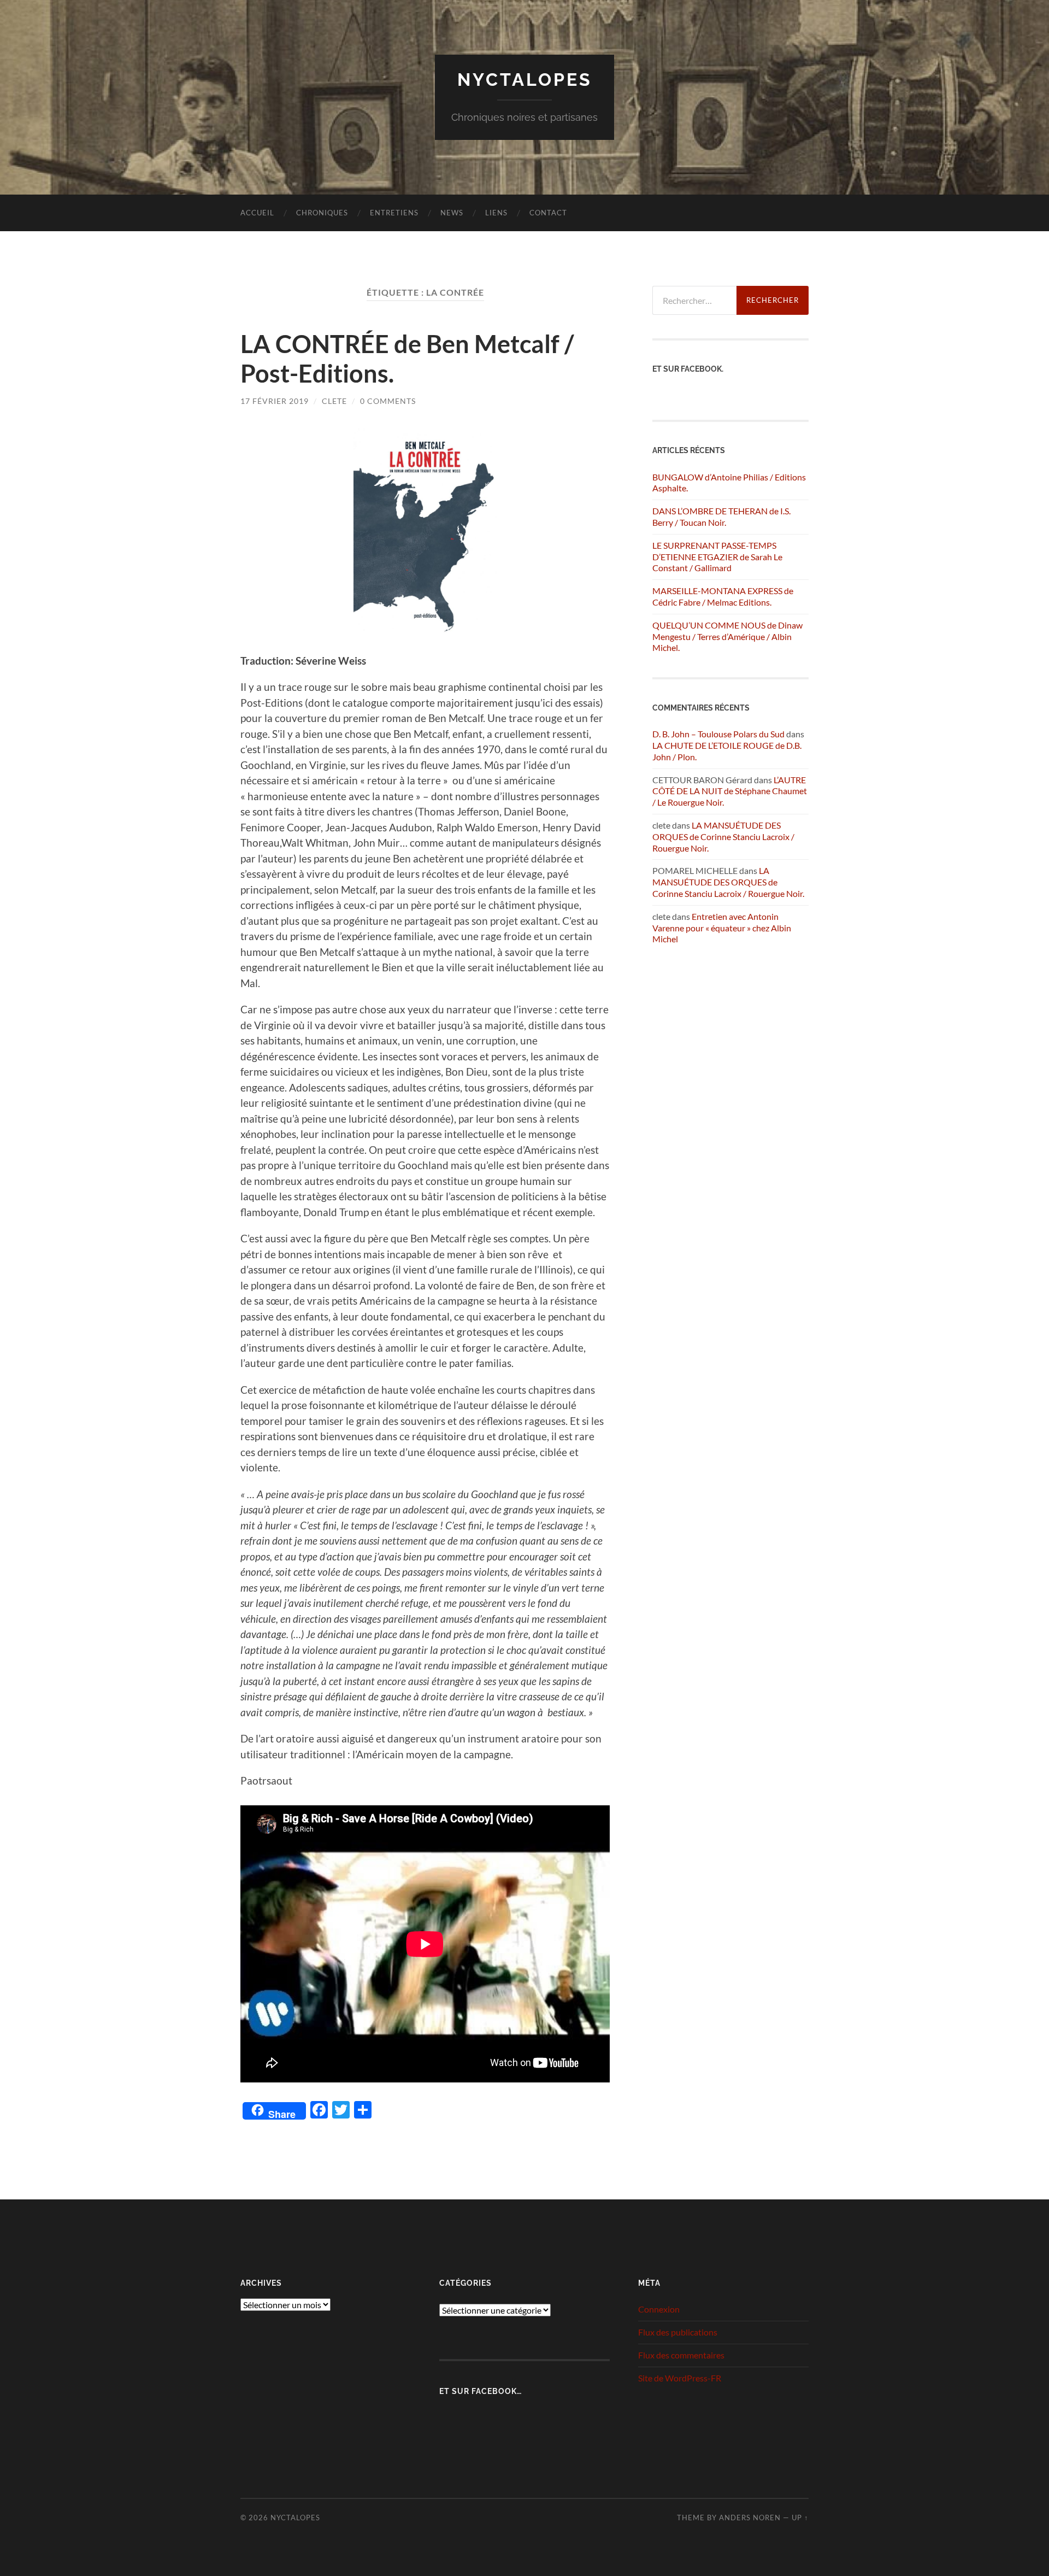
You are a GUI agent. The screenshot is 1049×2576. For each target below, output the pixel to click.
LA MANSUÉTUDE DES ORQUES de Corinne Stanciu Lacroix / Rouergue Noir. (723, 837)
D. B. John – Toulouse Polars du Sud (718, 734)
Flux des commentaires (681, 2355)
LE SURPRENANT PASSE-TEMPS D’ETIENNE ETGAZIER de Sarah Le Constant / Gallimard (717, 557)
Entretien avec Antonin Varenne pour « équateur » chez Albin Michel (722, 928)
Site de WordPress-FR (680, 2378)
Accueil (257, 213)
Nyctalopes (525, 80)
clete (334, 401)
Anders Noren (750, 2518)
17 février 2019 (275, 401)
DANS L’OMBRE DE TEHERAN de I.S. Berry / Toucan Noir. (721, 517)
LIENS (496, 213)
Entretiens (394, 213)
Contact (548, 213)
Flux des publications (678, 2332)
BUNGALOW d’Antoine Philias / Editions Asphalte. (729, 483)
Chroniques (322, 213)
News (452, 213)
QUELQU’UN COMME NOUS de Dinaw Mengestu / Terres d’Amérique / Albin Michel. (727, 636)
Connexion (659, 2309)
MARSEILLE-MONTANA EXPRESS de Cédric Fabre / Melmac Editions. (723, 596)
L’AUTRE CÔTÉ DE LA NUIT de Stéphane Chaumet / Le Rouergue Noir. (730, 791)
